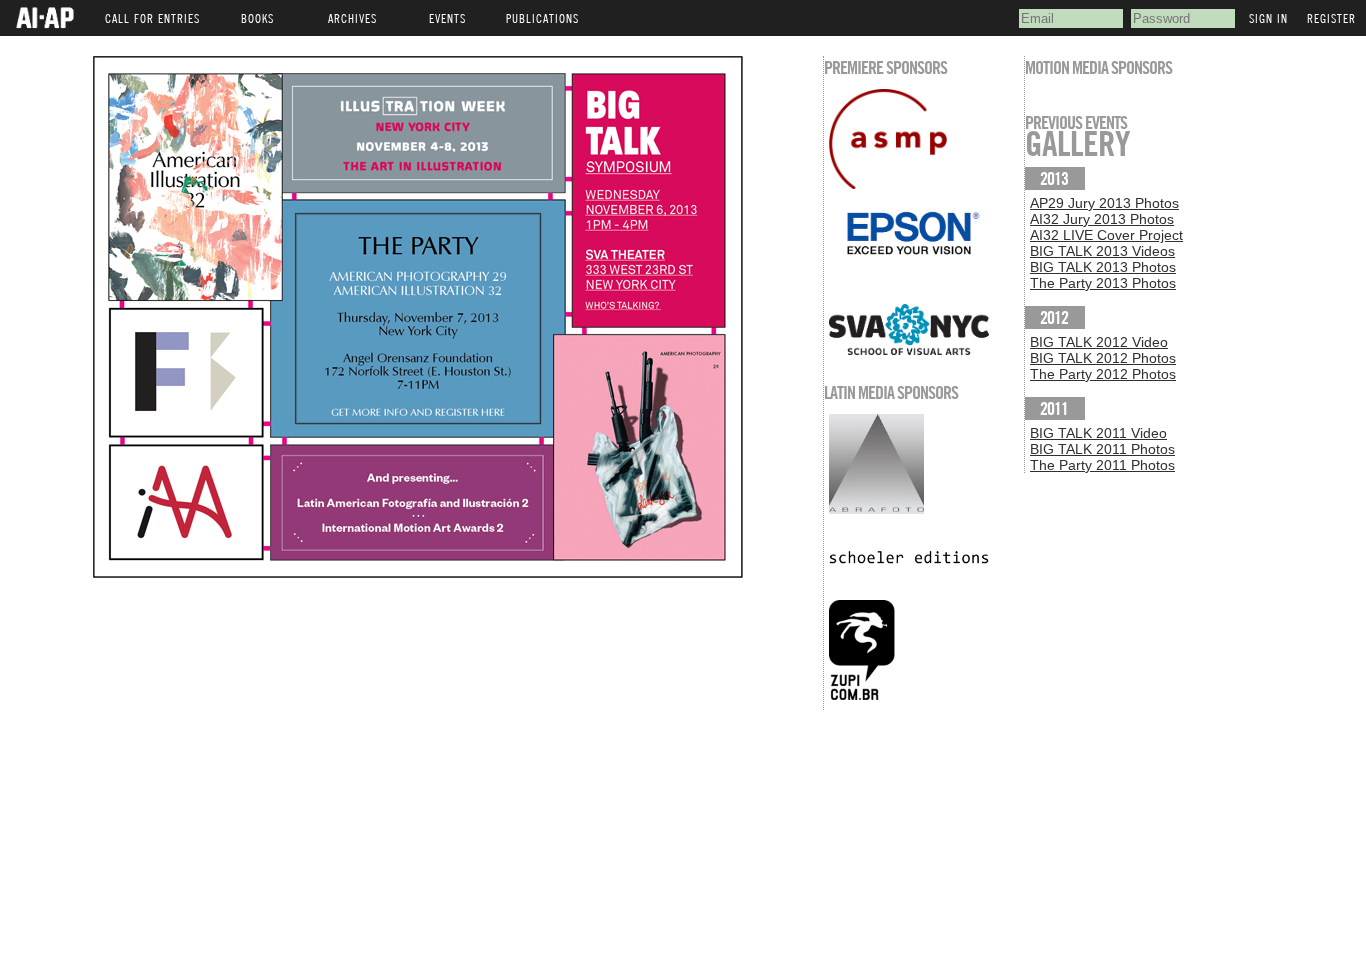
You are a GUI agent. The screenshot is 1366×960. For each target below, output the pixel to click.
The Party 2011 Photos (1102, 465)
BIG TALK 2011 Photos (1102, 449)
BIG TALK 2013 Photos (1103, 267)
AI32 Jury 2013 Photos (1102, 219)
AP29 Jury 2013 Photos (1104, 203)
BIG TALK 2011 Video (1098, 433)
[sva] (924, 329)
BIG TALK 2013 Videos (1102, 251)
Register (1331, 18)
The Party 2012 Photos (1103, 374)
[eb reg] (418, 573)
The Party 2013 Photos (1103, 283)
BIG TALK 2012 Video (1099, 342)
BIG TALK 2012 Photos (1103, 358)
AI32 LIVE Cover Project (1106, 235)
